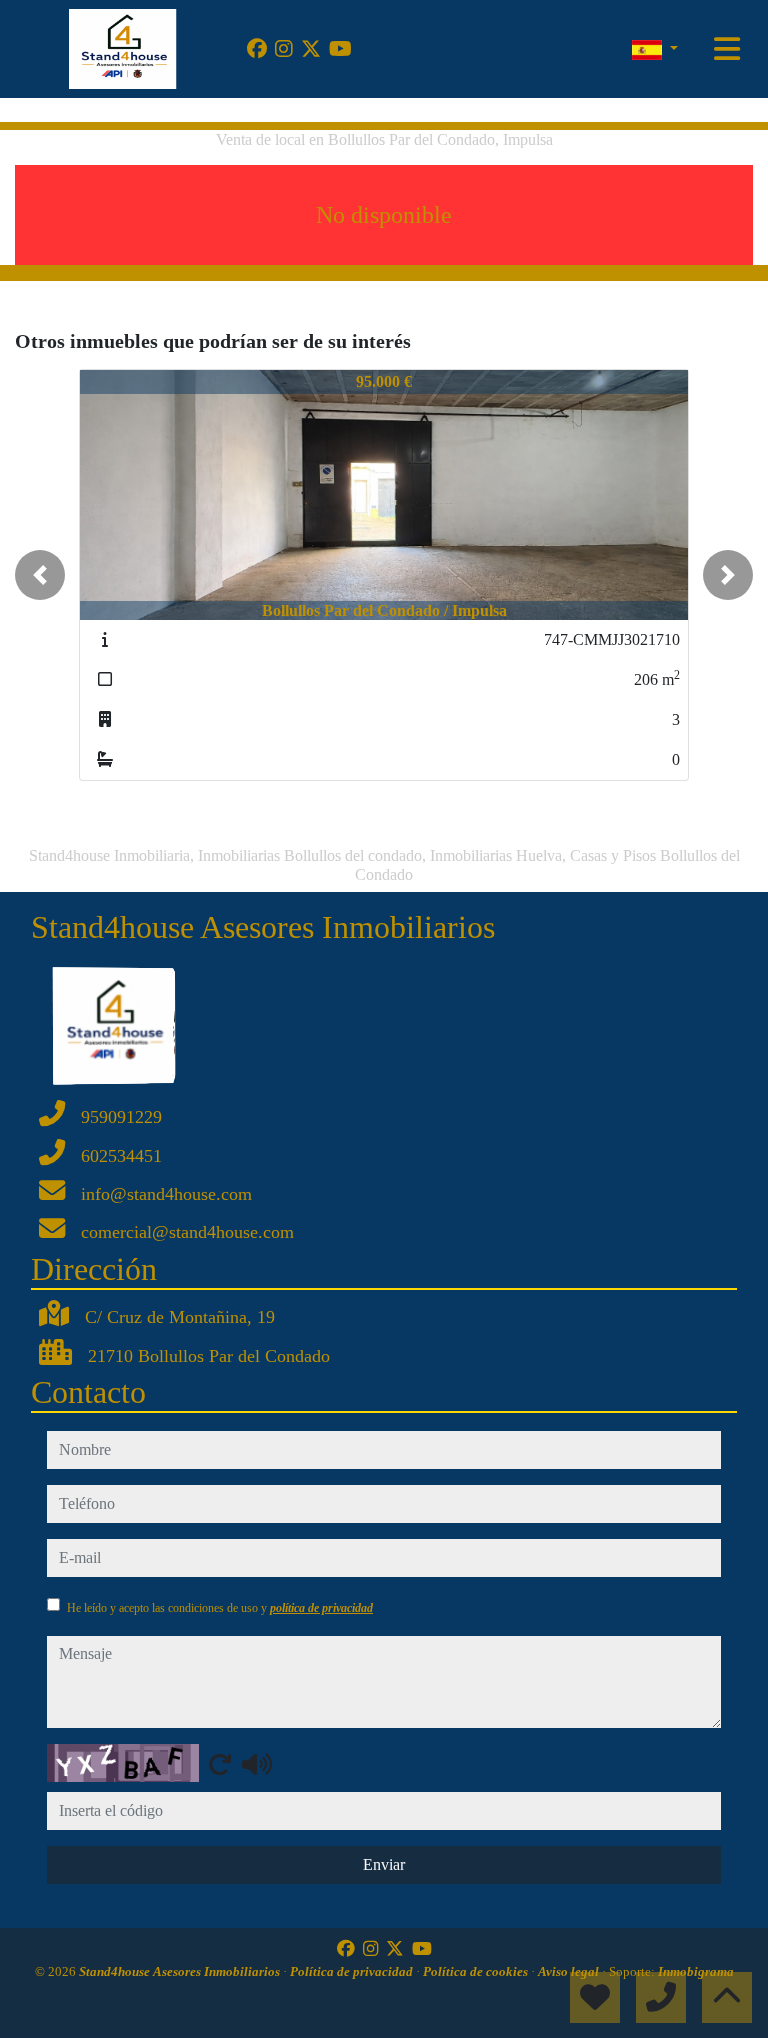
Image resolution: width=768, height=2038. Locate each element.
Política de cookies (477, 1971)
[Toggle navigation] (727, 49)
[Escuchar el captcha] (257, 1764)
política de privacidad (321, 1608)
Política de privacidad (353, 1971)
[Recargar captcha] (220, 1764)
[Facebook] (257, 49)
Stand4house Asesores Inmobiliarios (181, 1971)
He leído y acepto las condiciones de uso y (220, 1608)
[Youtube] (340, 49)
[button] (40, 575)
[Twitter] (311, 49)
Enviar (384, 1864)
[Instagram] (284, 49)
